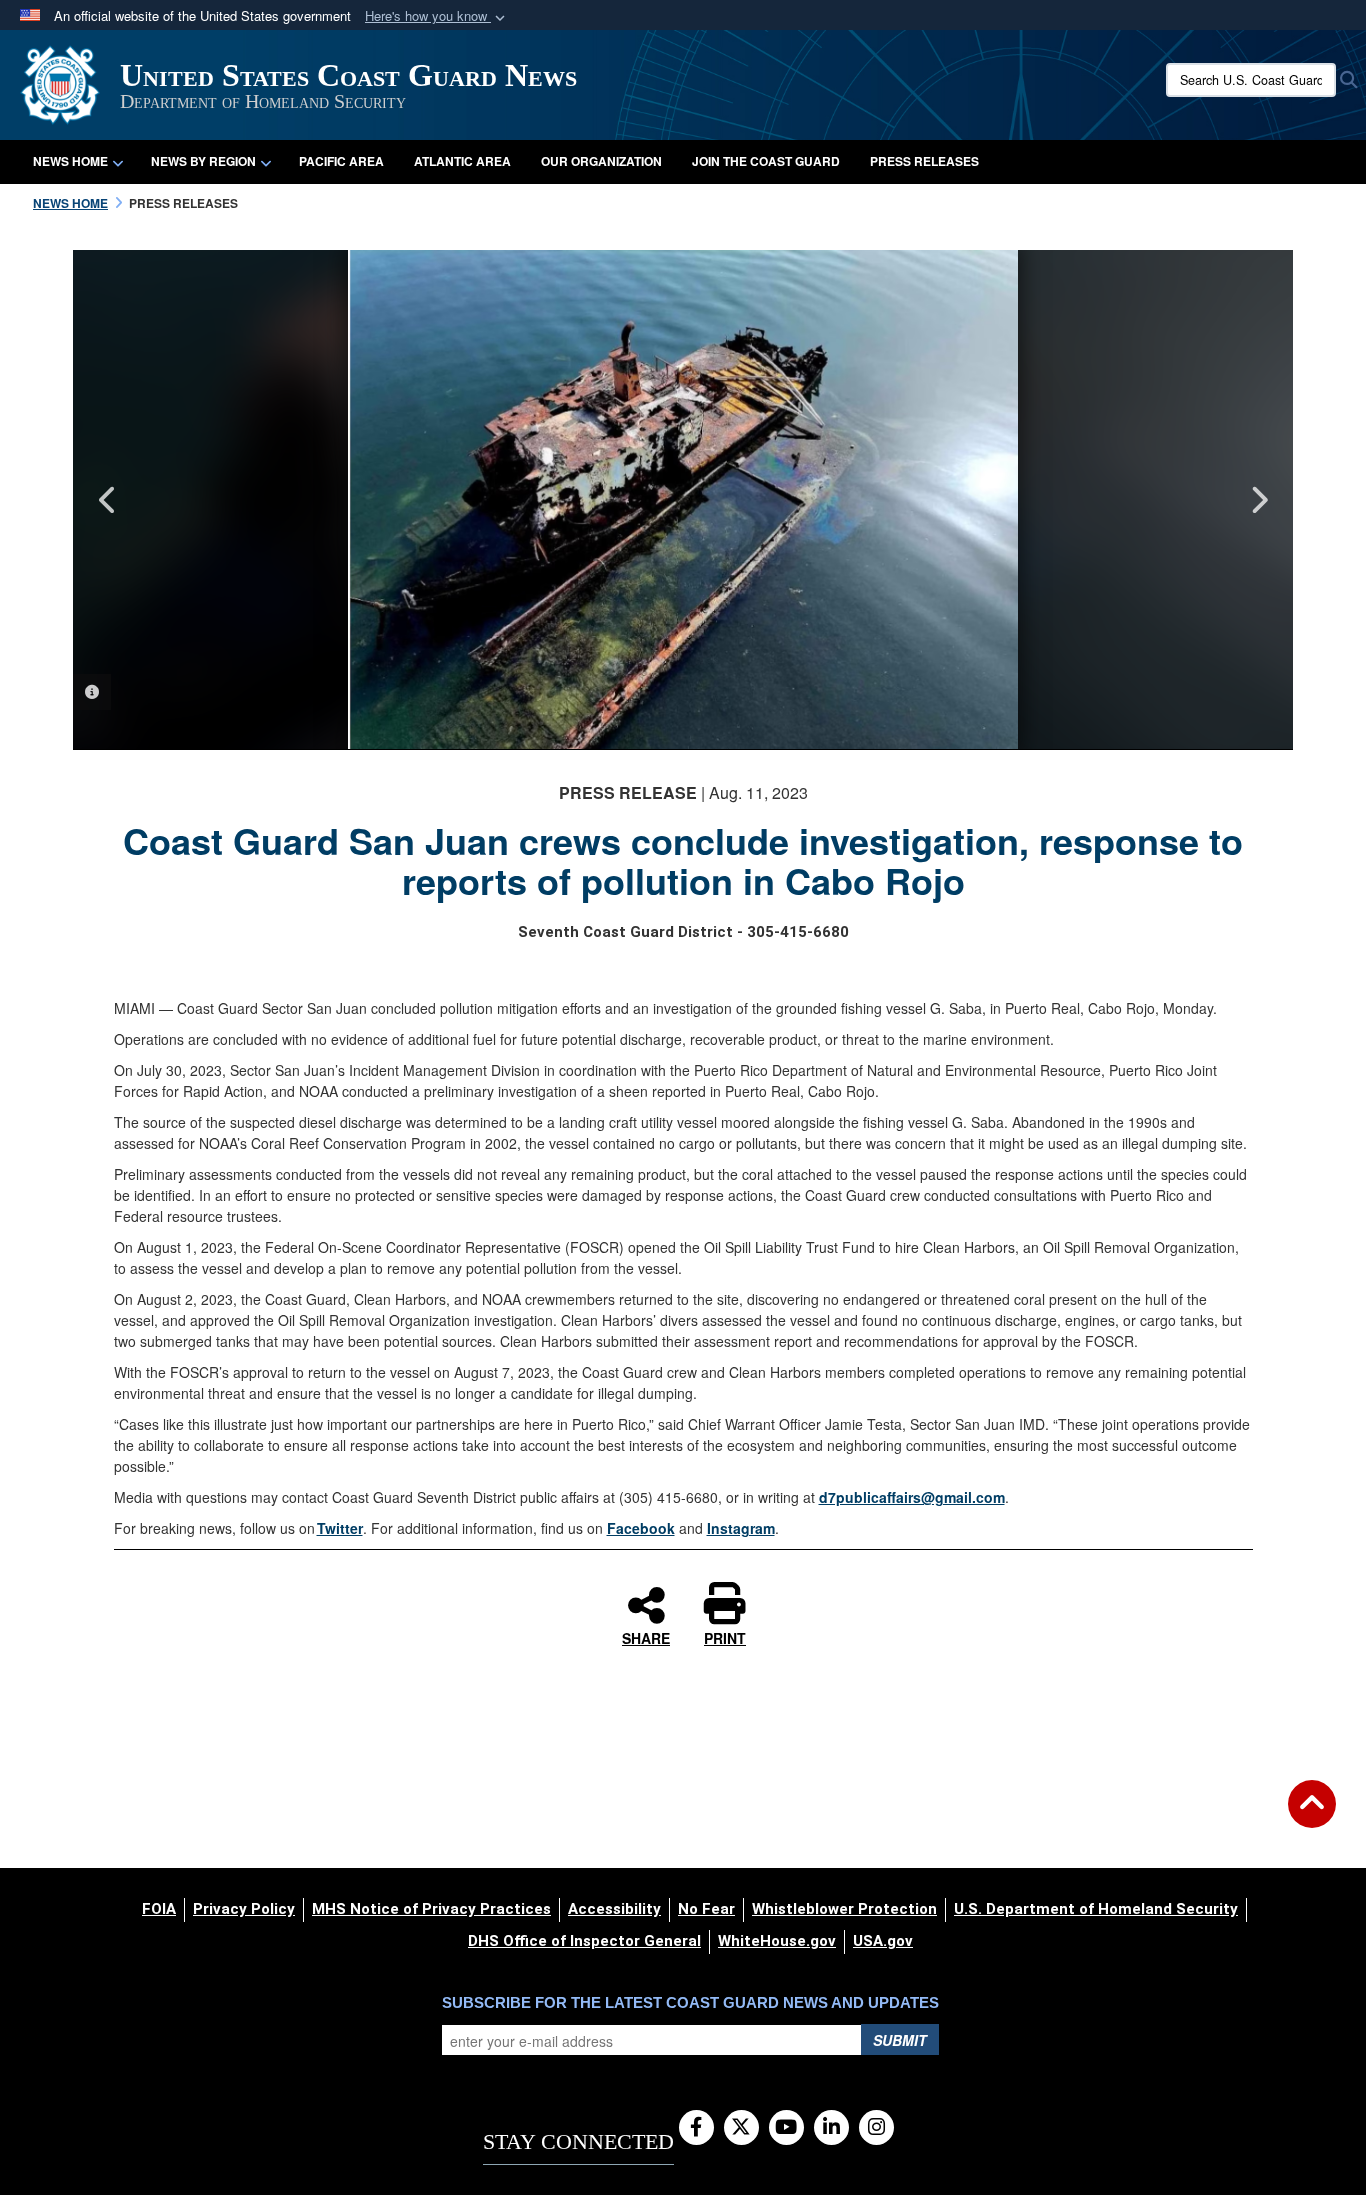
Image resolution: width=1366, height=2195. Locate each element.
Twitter (340, 1528)
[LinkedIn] (831, 2128)
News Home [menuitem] (70, 161)
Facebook (641, 1528)
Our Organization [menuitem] (601, 161)
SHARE (646, 1637)
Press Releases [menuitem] (924, 161)
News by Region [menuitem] (203, 161)
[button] (437, 16)
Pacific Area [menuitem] (341, 161)
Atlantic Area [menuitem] (462, 161)
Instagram (741, 1528)
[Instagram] (876, 2128)
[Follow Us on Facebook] (696, 2128)
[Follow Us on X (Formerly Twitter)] (741, 2128)
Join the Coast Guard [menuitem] (766, 161)
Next (1258, 500)
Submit (900, 2040)
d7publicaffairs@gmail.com (912, 1497)
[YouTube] (786, 2128)
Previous (108, 500)
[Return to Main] (1312, 1816)
